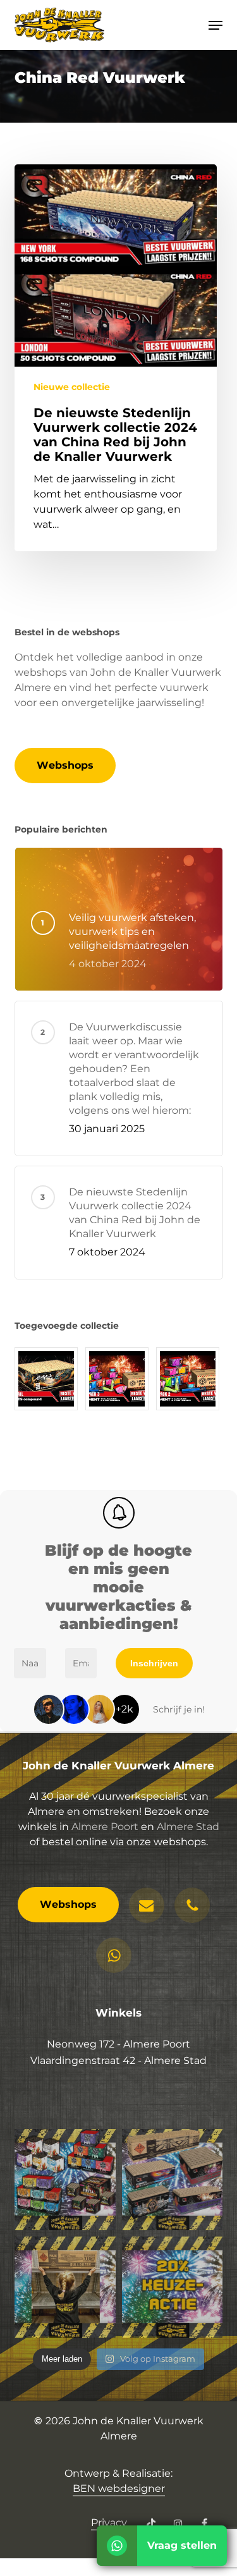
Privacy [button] (109, 2523)
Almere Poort (105, 1827)
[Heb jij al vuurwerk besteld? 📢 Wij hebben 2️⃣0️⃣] (173, 2287)
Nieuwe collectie (72, 387)
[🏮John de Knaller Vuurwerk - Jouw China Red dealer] (173, 2180)
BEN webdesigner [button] (119, 2488)
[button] (216, 25)
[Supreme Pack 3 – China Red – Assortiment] (119, 1379)
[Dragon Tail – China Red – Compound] (48, 1379)
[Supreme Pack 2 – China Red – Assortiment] (190, 1379)
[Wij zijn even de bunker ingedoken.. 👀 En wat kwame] (65, 2287)
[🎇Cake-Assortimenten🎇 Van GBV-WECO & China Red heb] (65, 2180)
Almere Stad (188, 1827)
